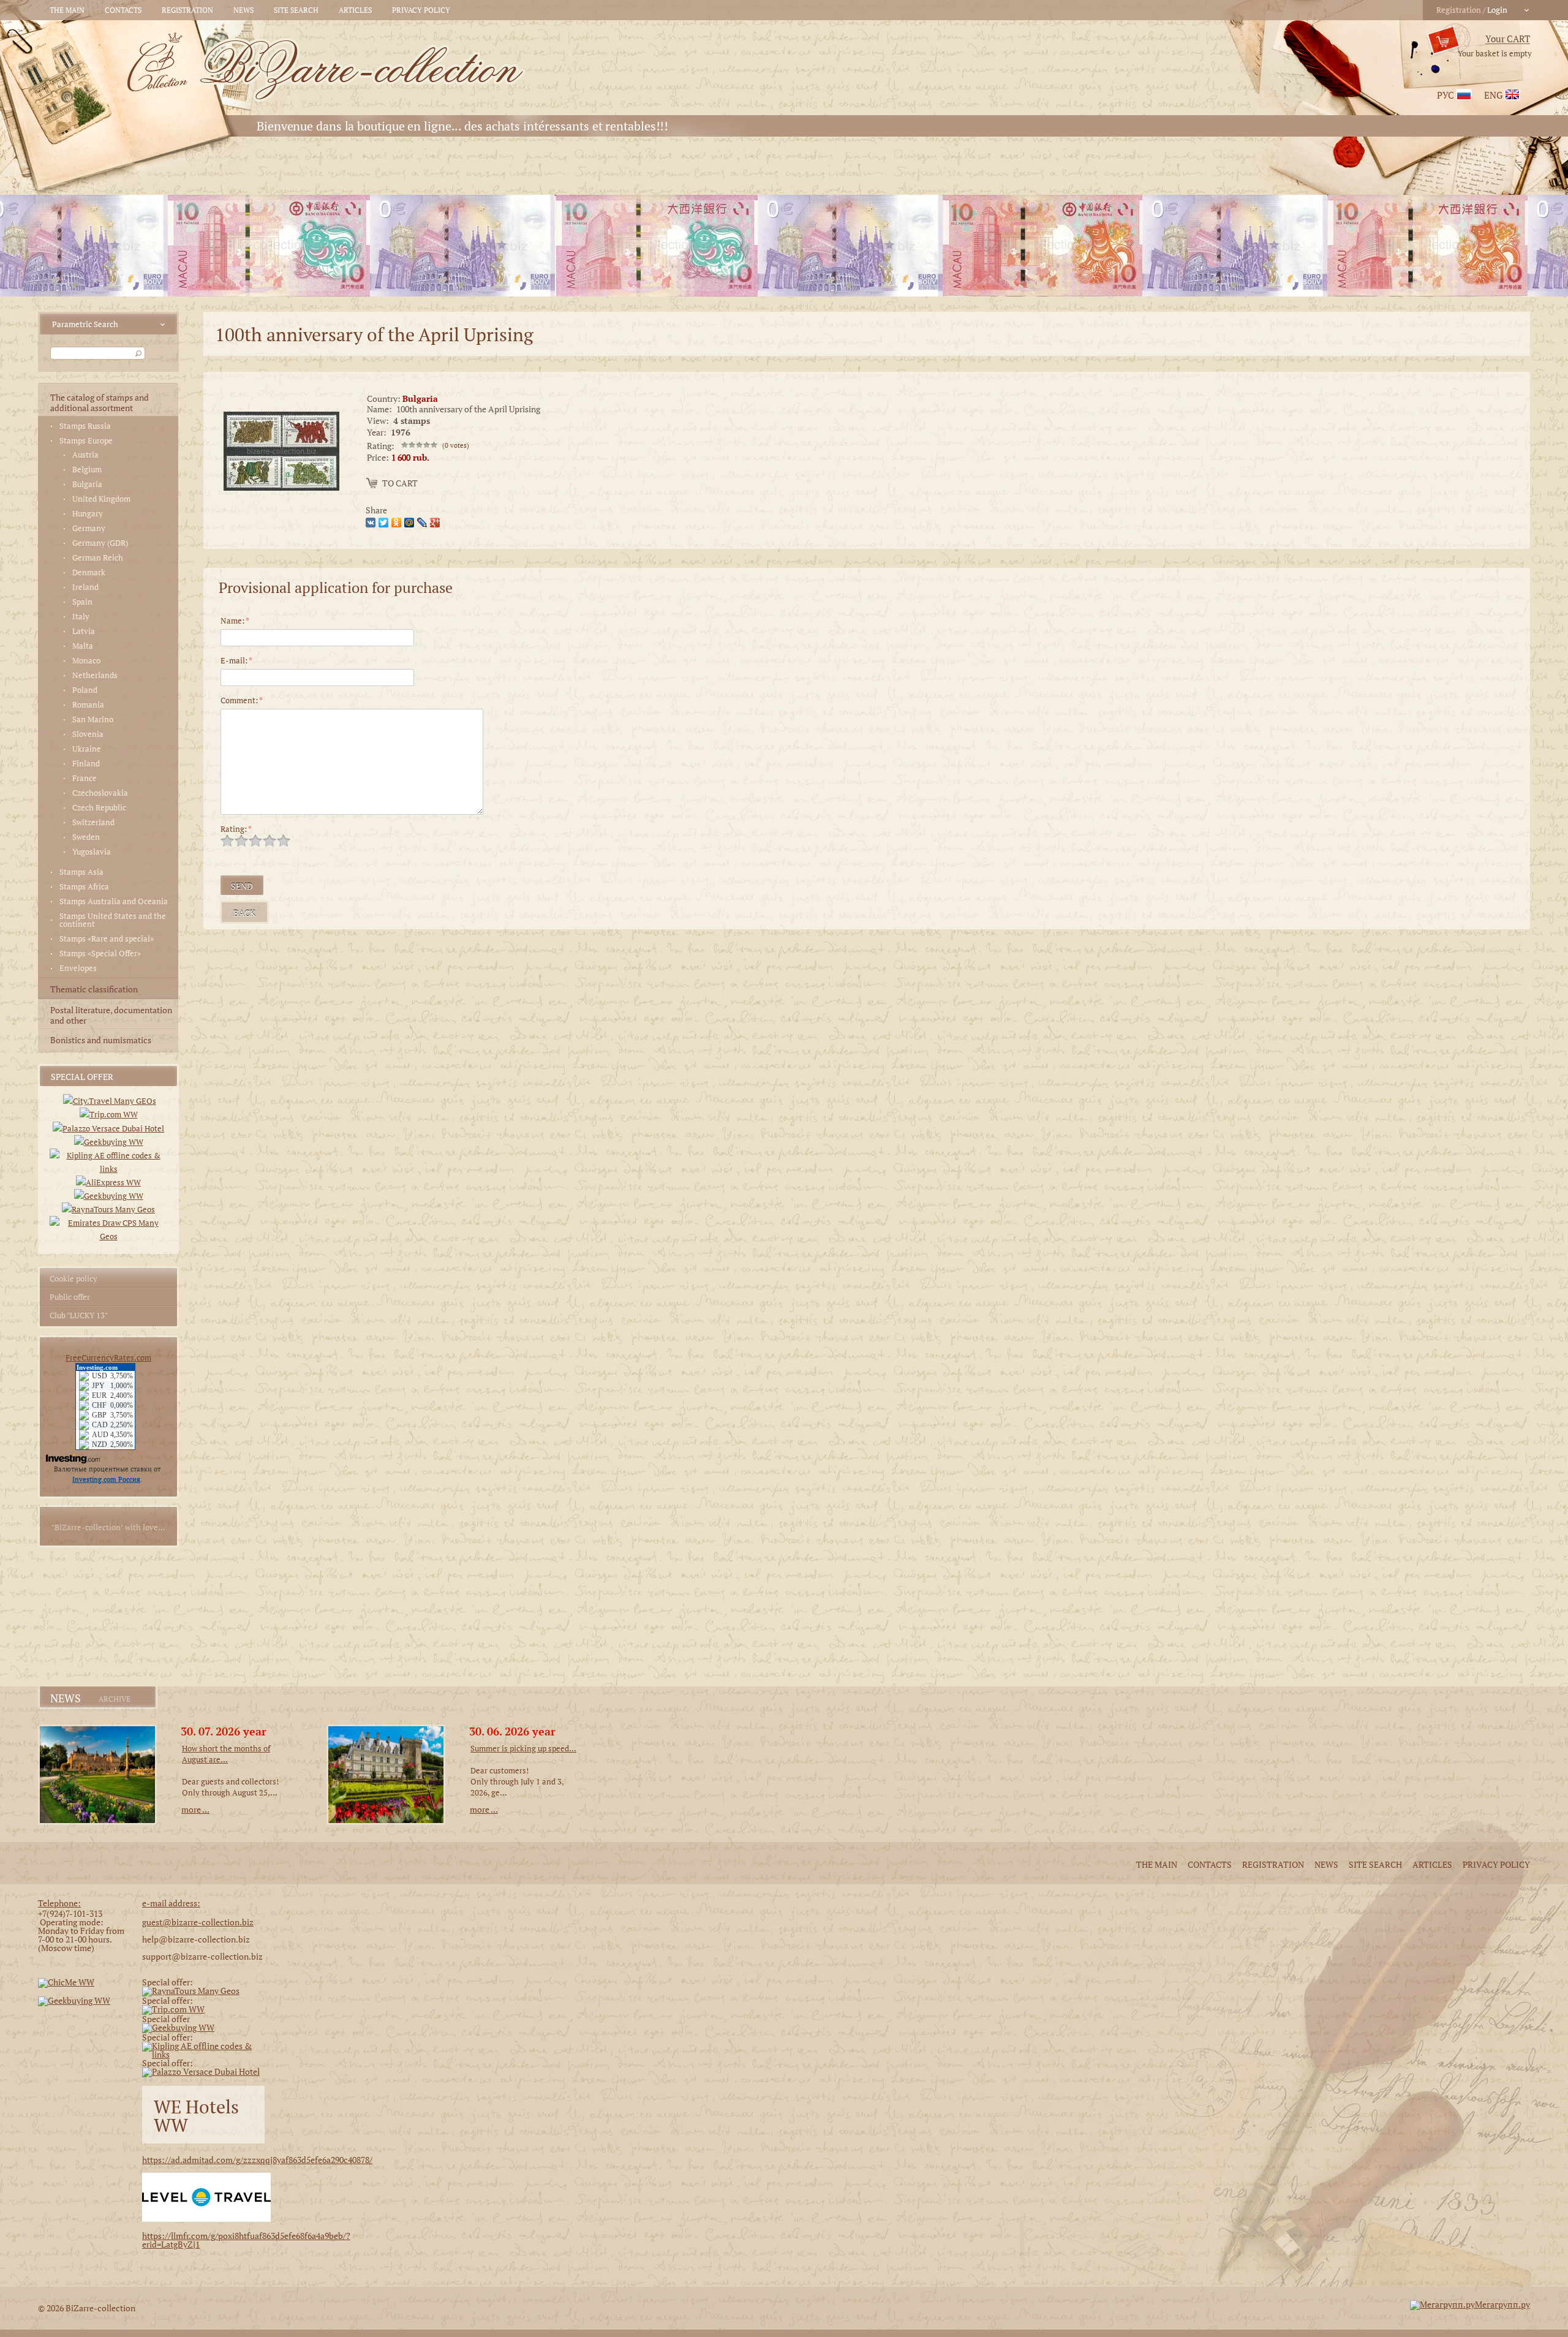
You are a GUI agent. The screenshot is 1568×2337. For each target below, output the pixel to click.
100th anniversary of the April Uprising (468, 409)
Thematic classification (94, 989)
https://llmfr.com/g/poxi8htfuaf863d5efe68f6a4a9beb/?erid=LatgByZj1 (246, 2240)
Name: (235, 621)
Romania (88, 705)
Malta (83, 646)
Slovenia (88, 734)
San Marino (93, 719)
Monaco (86, 661)
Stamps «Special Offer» (100, 953)
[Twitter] (385, 521)
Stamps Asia (81, 872)
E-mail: (236, 660)
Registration (187, 10)
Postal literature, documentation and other (111, 1015)
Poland (85, 690)
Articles (355, 10)
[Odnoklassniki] (398, 521)
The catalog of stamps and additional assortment (100, 402)
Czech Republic (99, 808)
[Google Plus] (436, 521)
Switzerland (93, 822)
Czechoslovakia (100, 793)
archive (115, 1699)
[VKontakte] (372, 521)
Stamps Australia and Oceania (114, 901)
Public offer (70, 1297)
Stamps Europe (86, 441)
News (243, 10)
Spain (82, 602)
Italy (81, 617)
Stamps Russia (85, 426)
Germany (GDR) (100, 543)
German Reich (98, 558)
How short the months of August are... (226, 1754)
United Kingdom (101, 499)
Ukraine (87, 749)
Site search (296, 10)
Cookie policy (73, 1278)
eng (1493, 95)
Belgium (87, 470)
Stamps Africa (84, 887)
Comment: (242, 700)
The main (67, 10)
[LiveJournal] (424, 521)
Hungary (88, 514)
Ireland (85, 587)
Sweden (86, 837)
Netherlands (95, 675)
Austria (85, 455)
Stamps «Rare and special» (107, 939)
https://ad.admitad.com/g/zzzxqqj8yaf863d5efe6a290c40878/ (257, 2160)
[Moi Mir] (411, 521)
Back (244, 913)
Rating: (236, 829)
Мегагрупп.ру (1502, 2304)
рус (1445, 95)
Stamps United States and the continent (113, 920)
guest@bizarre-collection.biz (198, 1922)
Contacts (123, 10)
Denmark (89, 572)
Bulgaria (87, 484)
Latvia (84, 631)
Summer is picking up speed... (523, 1748)
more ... (195, 1809)
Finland (86, 764)
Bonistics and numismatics (101, 1040)
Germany (89, 528)
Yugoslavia (92, 852)
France (85, 778)
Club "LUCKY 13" (79, 1315)
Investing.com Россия (106, 1479)
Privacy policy (421, 10)
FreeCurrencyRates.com (108, 1357)
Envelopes (78, 968)
